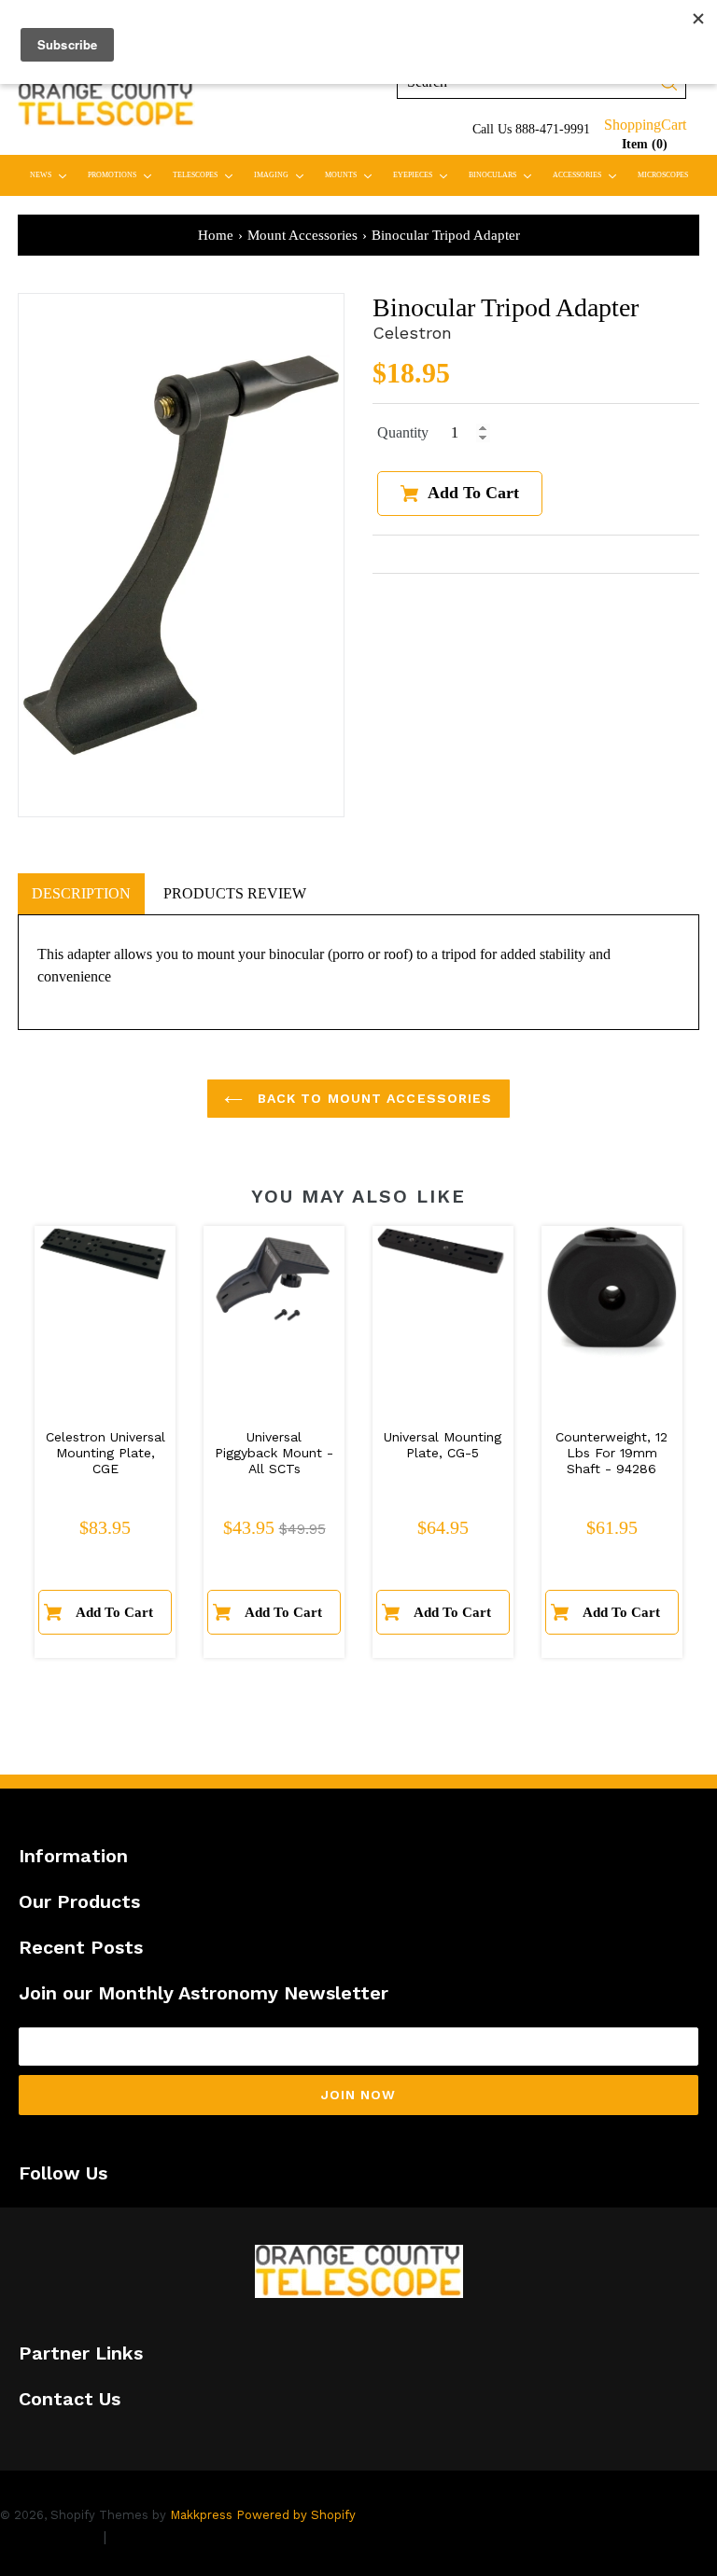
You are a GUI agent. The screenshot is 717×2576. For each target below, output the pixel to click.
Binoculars (504, 174)
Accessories (589, 174)
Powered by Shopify (296, 2515)
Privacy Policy (49, 2536)
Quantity (403, 432)
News (52, 174)
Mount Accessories (302, 235)
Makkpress (201, 2515)
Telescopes (207, 174)
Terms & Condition (177, 2536)
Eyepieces (424, 174)
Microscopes (663, 175)
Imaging (283, 174)
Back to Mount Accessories (372, 1098)
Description (81, 893)
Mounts (352, 174)
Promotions (124, 174)
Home (216, 235)
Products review (235, 893)
